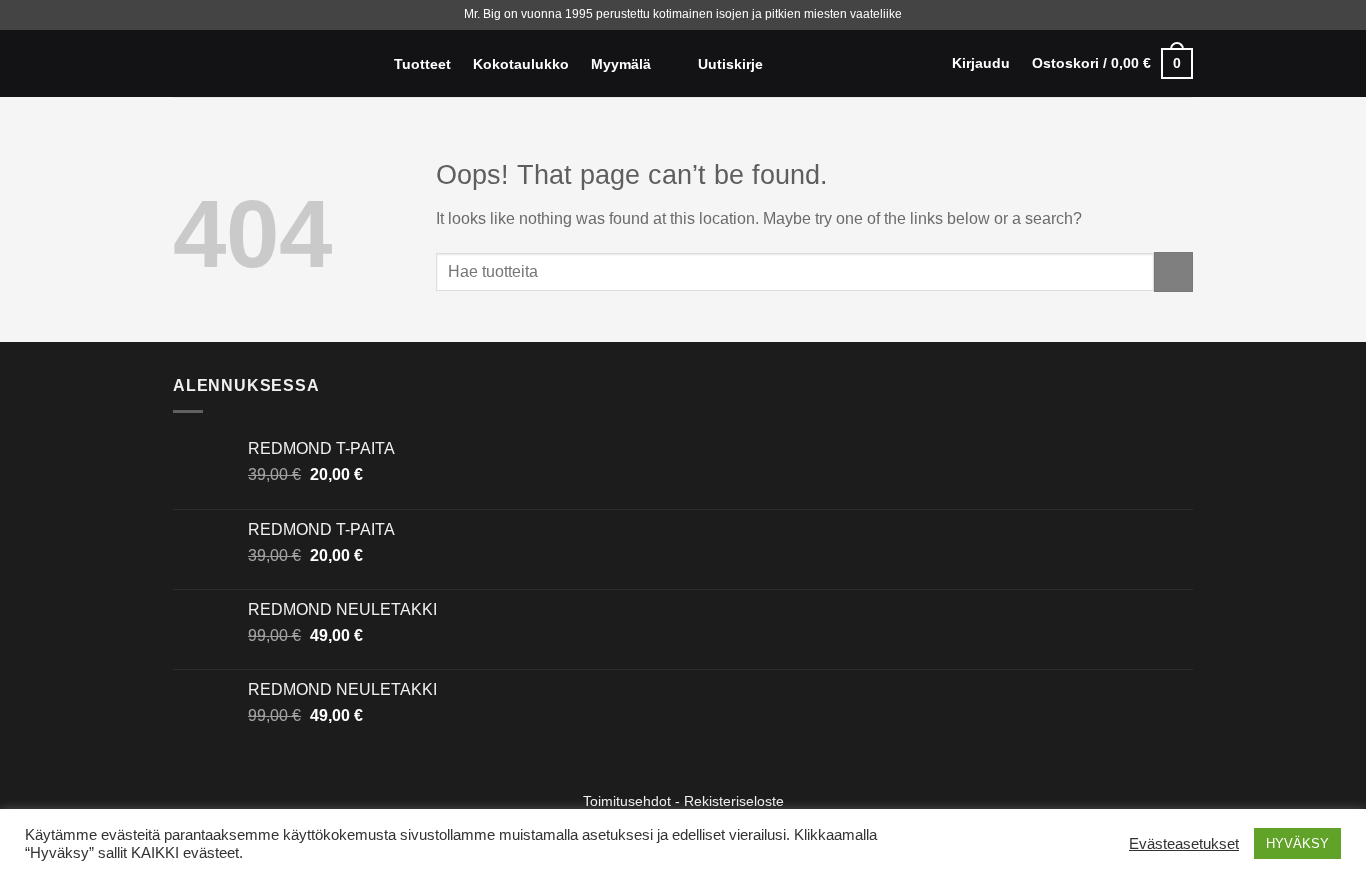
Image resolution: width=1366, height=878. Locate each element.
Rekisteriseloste (734, 801)
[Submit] (1173, 271)
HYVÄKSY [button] (1297, 843)
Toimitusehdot (627, 801)
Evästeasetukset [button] (1184, 844)
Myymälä (621, 64)
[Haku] (363, 63)
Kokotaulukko (521, 64)
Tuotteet (422, 64)
